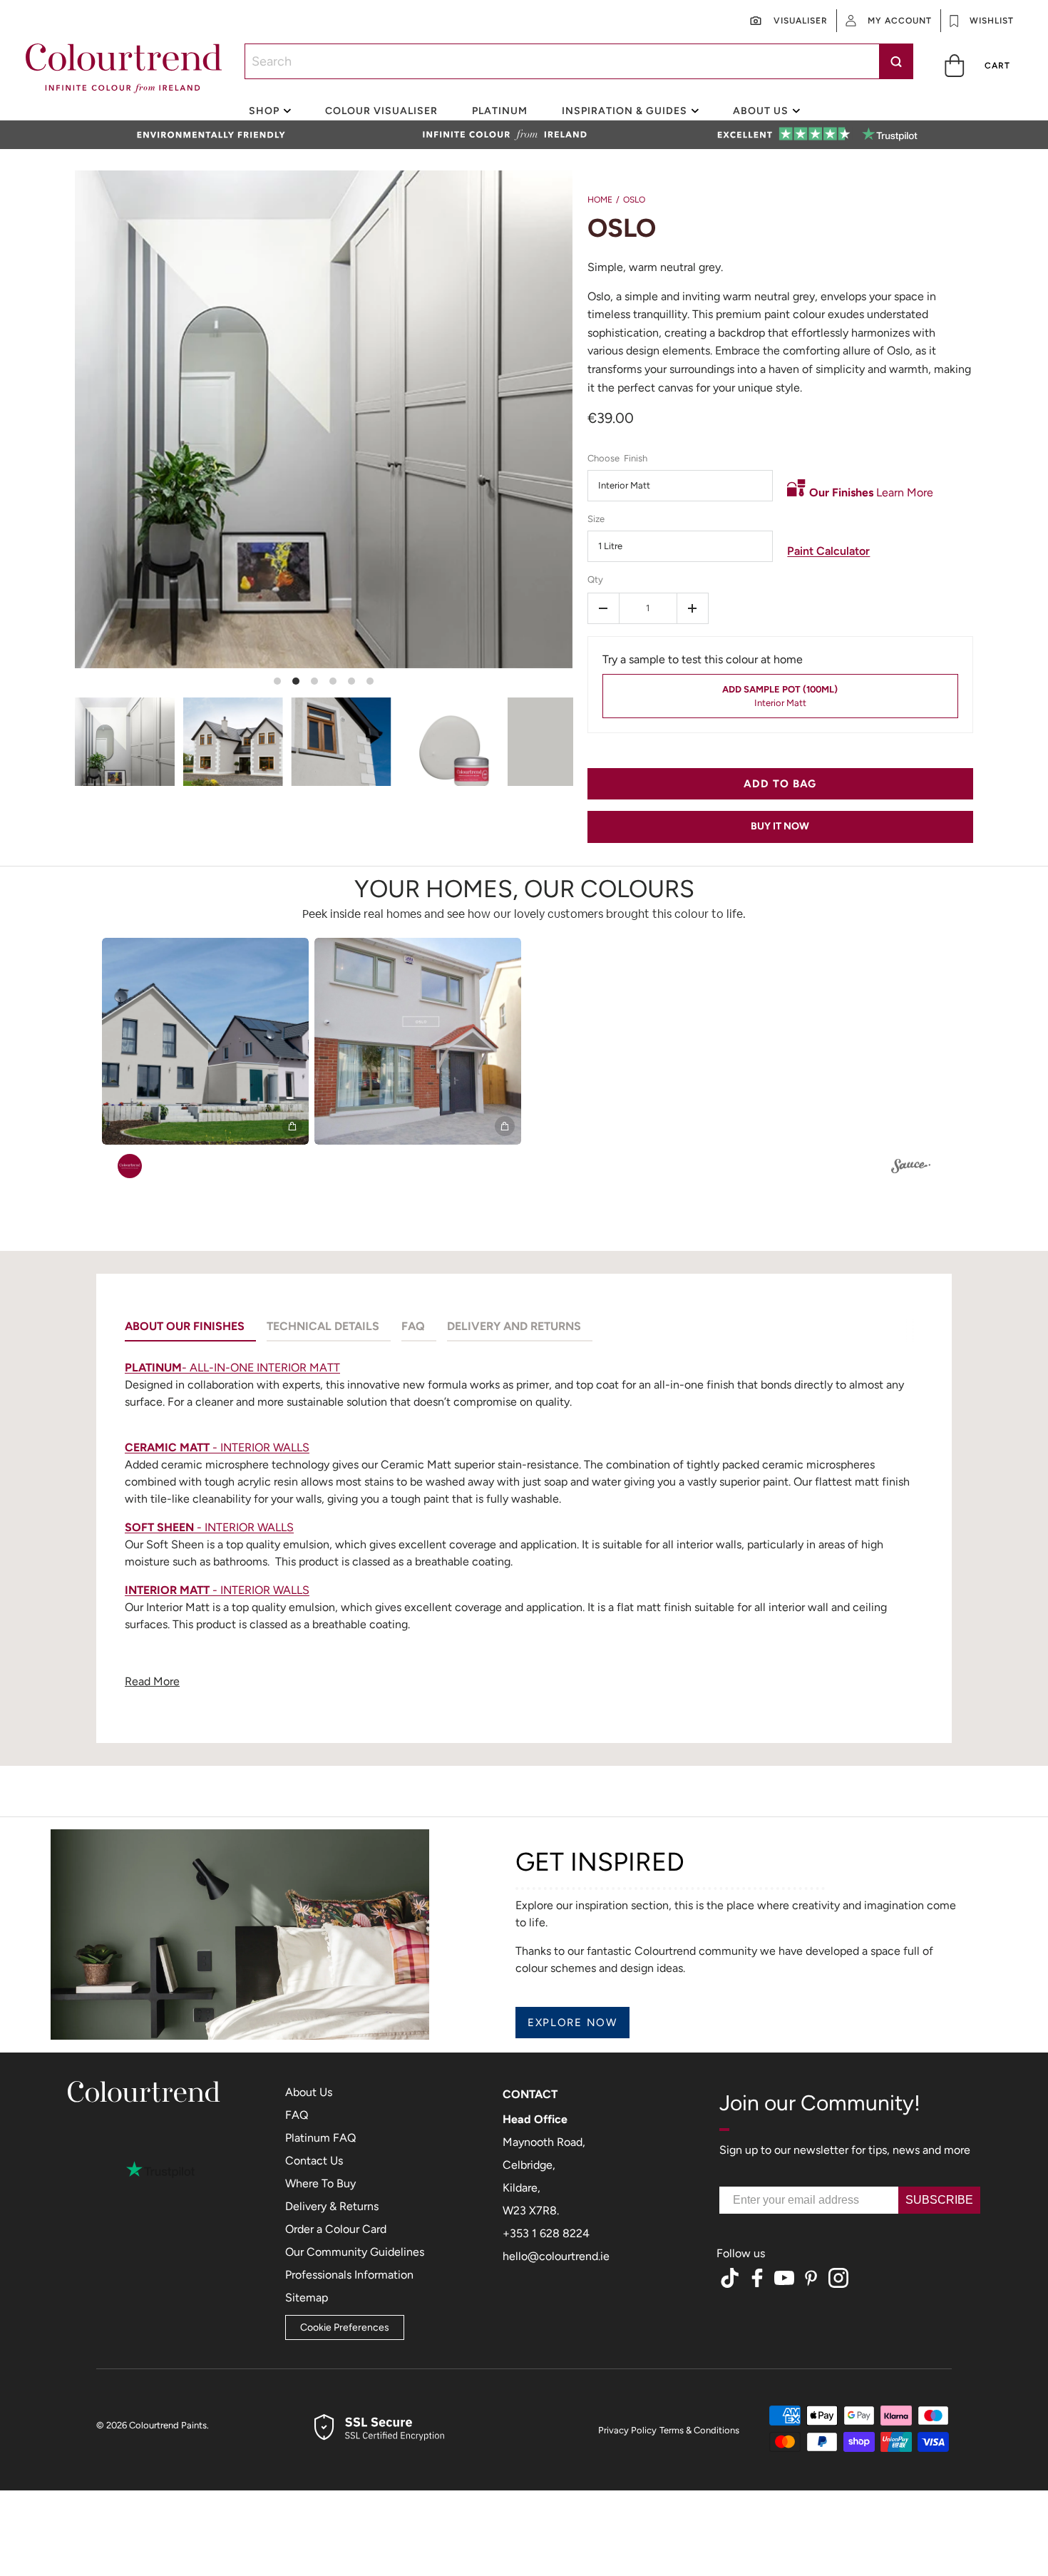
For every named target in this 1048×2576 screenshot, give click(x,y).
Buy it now (780, 826)
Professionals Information (349, 2275)
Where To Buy (320, 2183)
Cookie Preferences (345, 2327)
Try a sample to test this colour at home (703, 659)
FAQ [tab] (413, 1326)
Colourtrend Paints (168, 2425)
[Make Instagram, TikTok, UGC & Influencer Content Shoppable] (911, 1168)
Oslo (634, 200)
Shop (264, 111)
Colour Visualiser (381, 111)
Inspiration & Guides (625, 111)
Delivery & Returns (332, 2206)
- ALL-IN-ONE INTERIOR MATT (232, 1368)
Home (600, 200)
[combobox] (579, 61)
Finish (636, 458)
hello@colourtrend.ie (556, 2256)
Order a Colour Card (336, 2229)
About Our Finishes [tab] (185, 1326)
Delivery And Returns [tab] (514, 1326)
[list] (324, 742)
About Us (309, 2092)
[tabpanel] (524, 1528)
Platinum (500, 111)
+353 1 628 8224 (546, 2233)
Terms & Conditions (699, 2430)
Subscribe (939, 2200)
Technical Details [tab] (323, 1326)
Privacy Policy (627, 2430)
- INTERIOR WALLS (217, 1447)
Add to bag (780, 784)
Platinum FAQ (320, 2138)
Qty (595, 579)
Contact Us (314, 2161)
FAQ (297, 2115)
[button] (978, 65)
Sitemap (307, 2298)
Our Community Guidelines (355, 2252)
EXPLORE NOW (572, 2023)
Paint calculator (828, 551)
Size (596, 519)
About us (761, 111)
